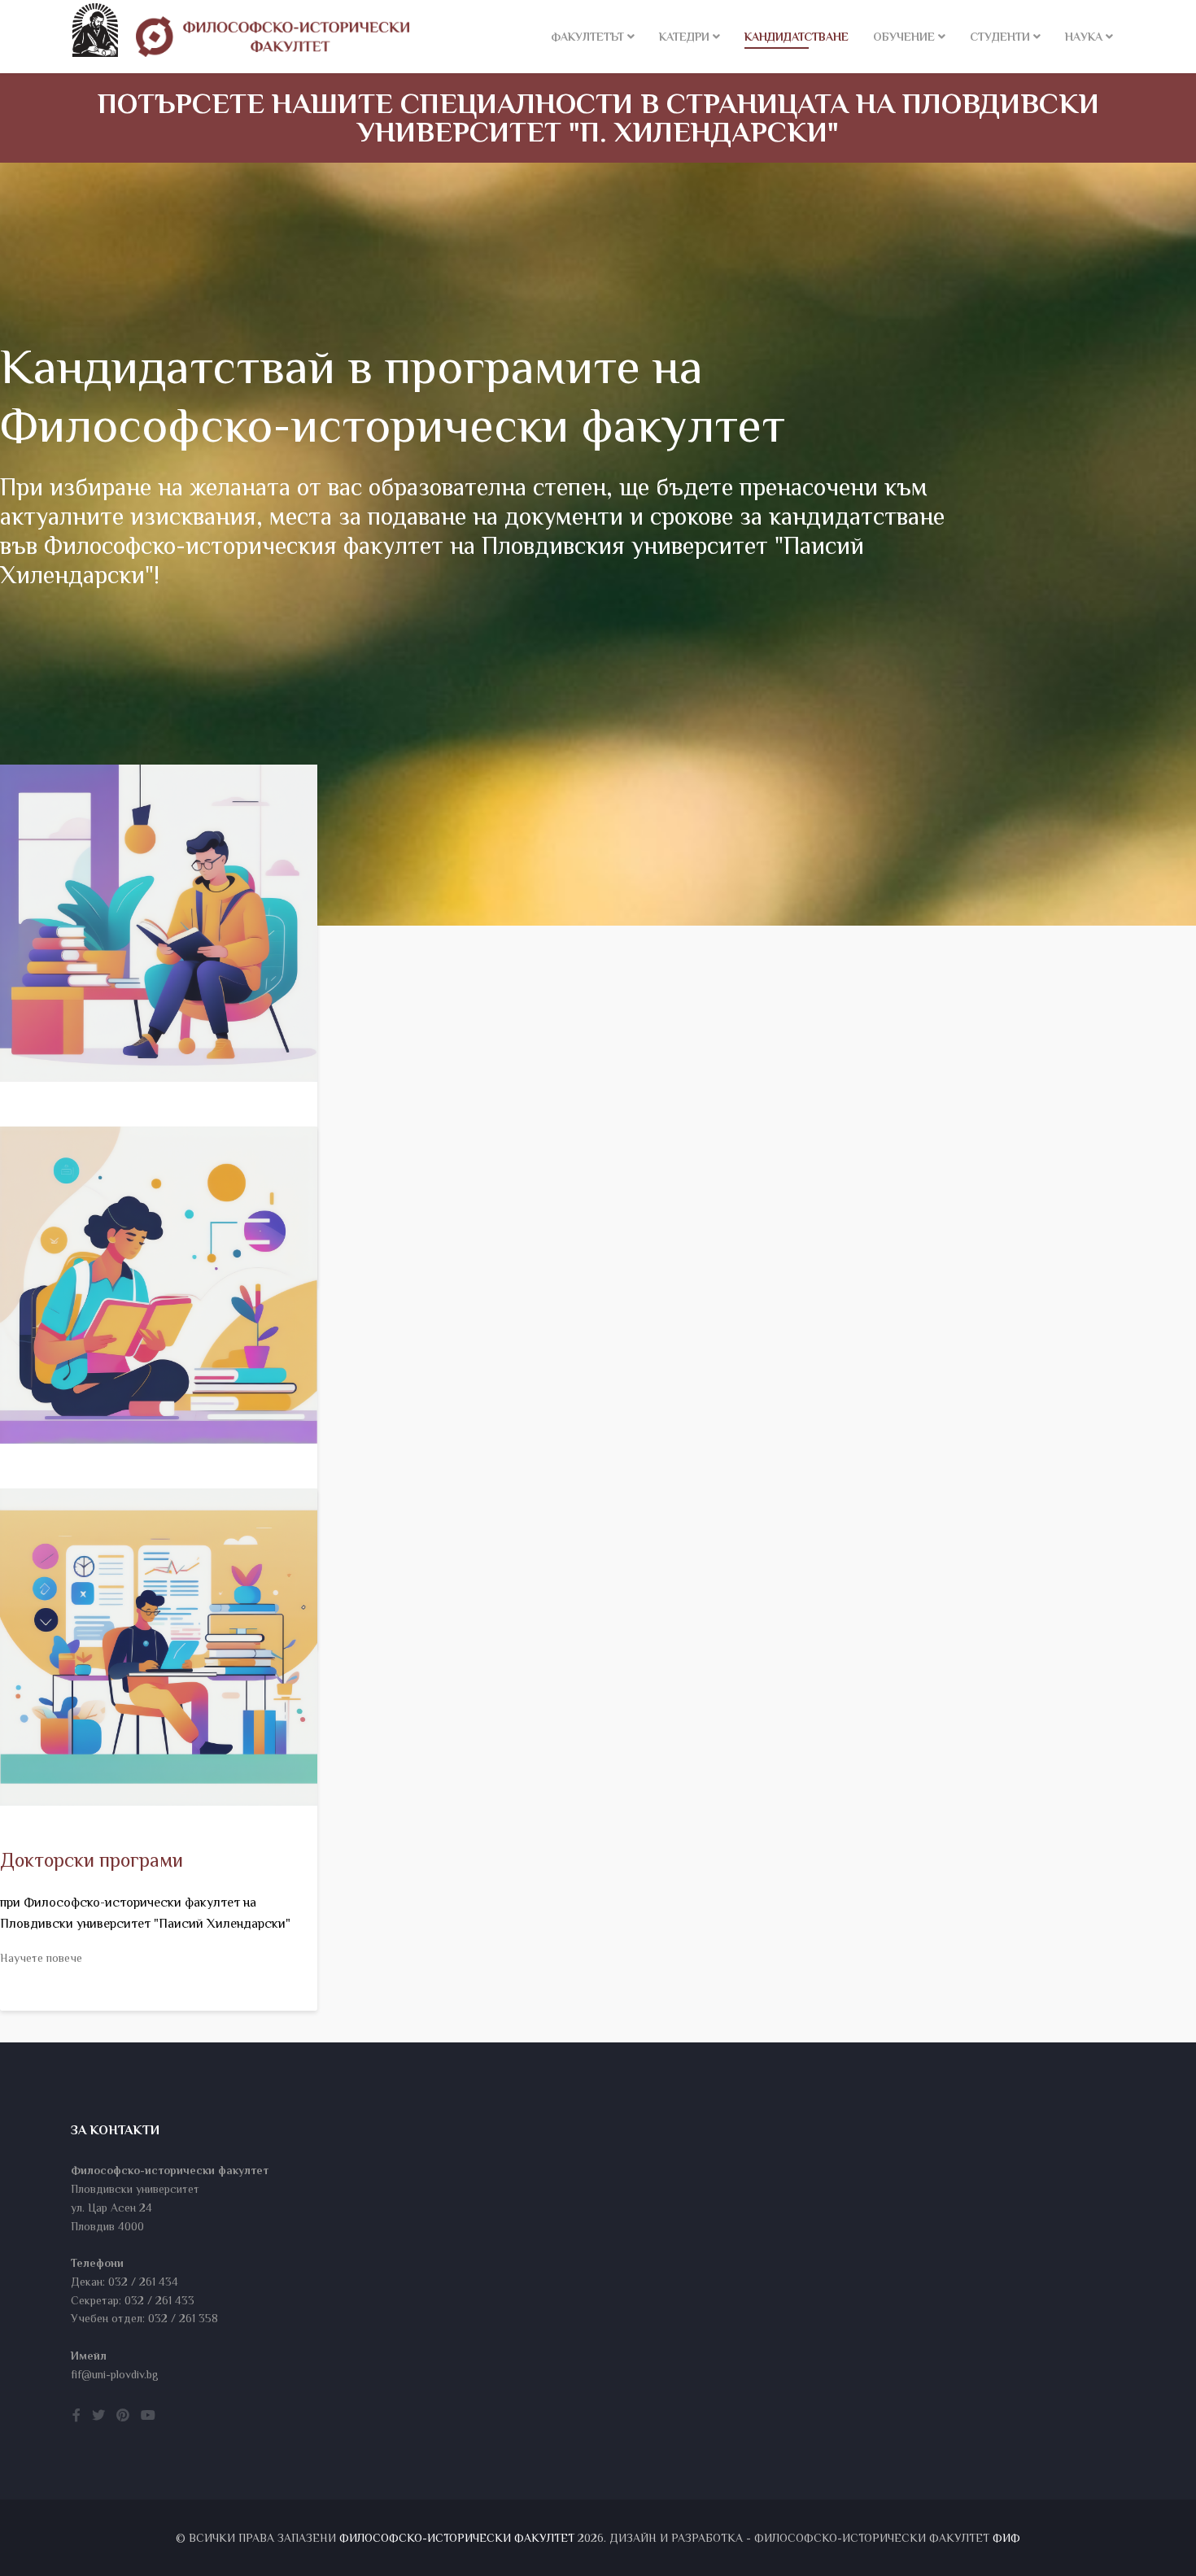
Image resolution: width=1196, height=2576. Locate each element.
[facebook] (76, 2416)
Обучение (904, 37)
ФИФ (1006, 2538)
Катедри (684, 37)
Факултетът (587, 37)
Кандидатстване (797, 37)
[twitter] (98, 2416)
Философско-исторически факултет (457, 2538)
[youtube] (148, 2416)
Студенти (1000, 37)
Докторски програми (92, 1860)
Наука (1084, 37)
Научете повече (41, 1958)
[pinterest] (123, 2416)
